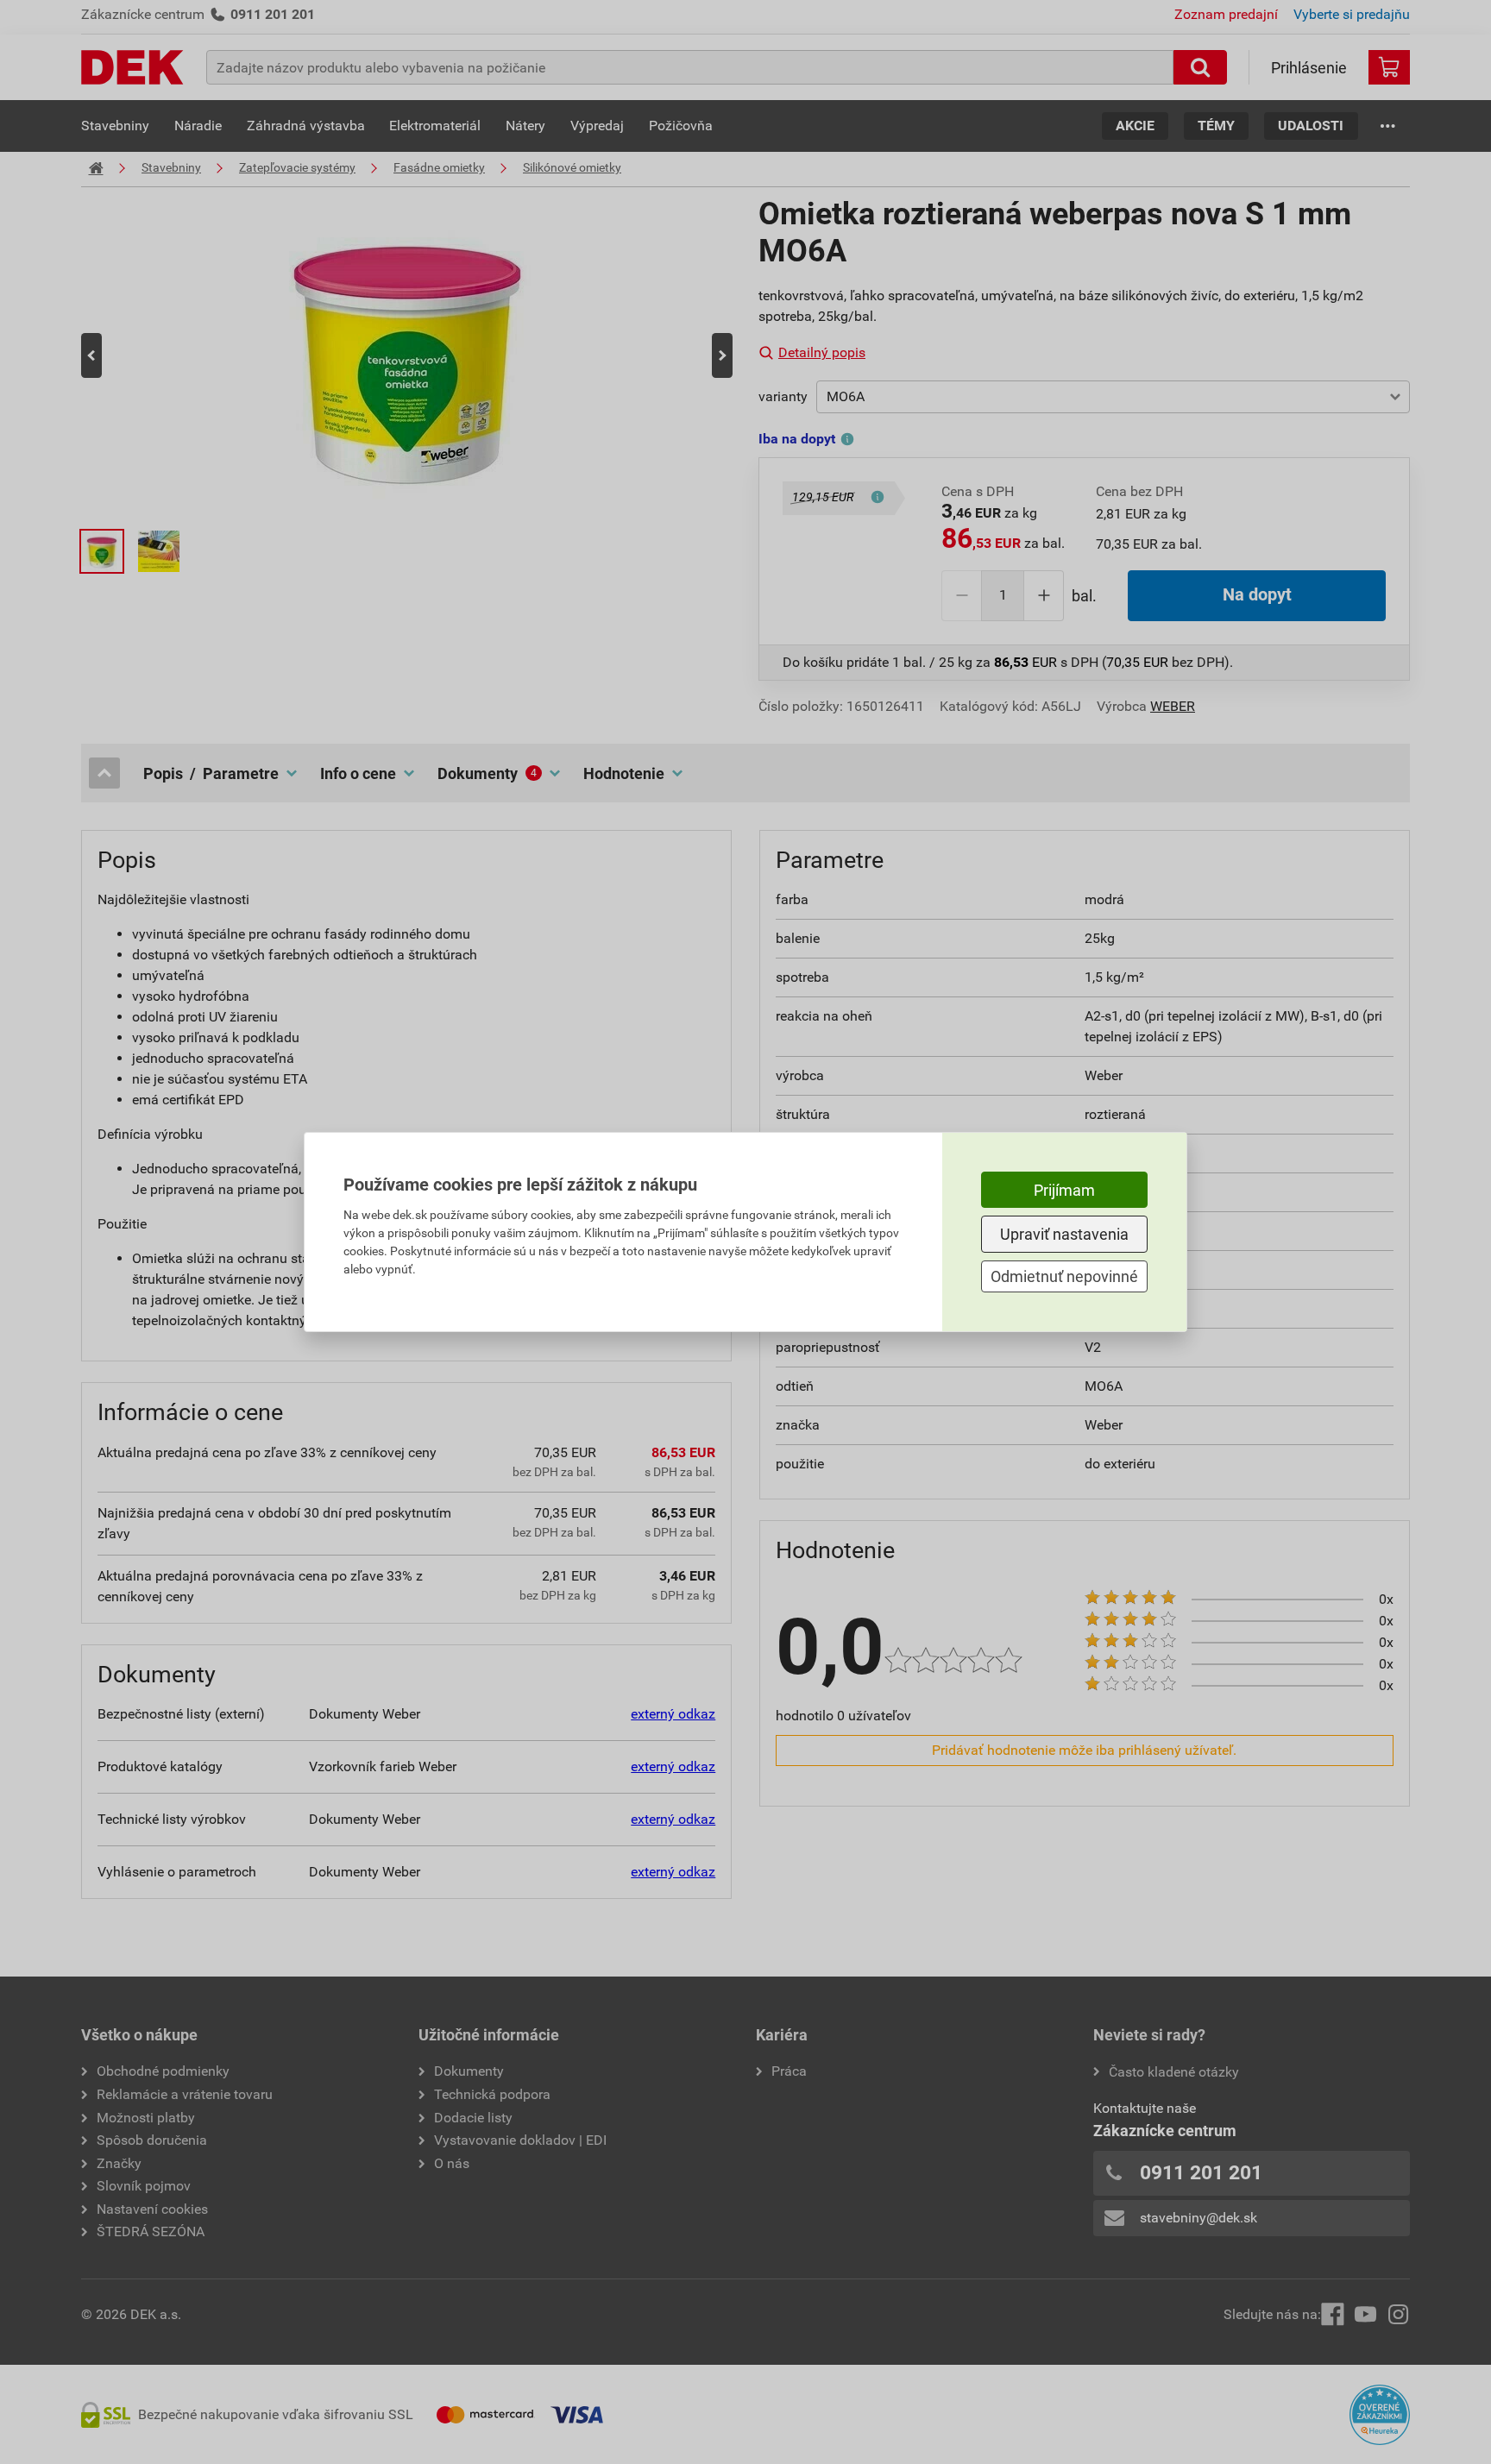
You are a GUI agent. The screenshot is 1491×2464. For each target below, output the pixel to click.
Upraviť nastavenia (1064, 1234)
